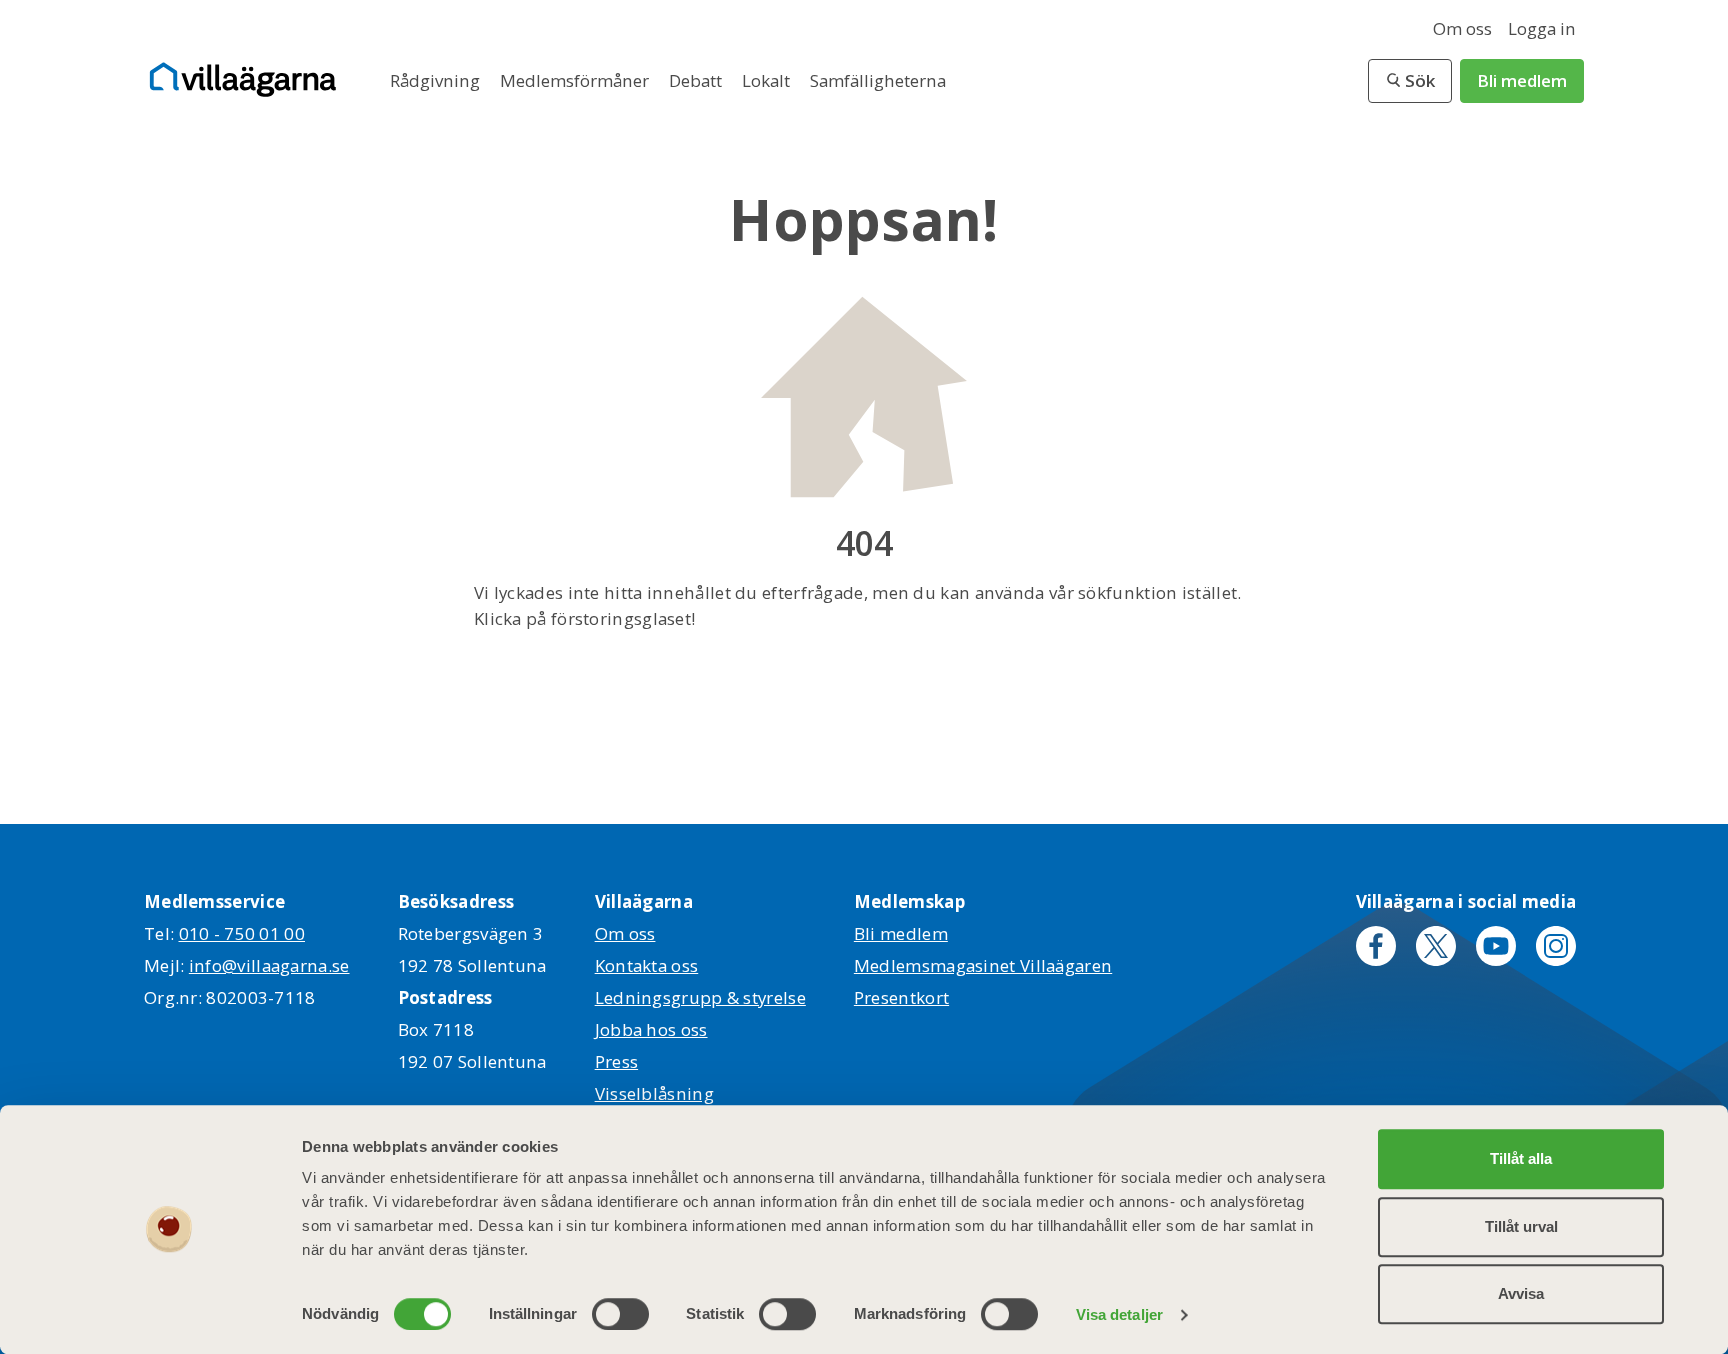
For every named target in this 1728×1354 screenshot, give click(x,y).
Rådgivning (437, 80)
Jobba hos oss (651, 1029)
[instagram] (1556, 946)
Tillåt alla (1521, 1158)
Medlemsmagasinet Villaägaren (983, 965)
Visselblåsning (654, 1093)
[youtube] (1496, 946)
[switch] (620, 1314)
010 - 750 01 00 (242, 933)
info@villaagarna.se (269, 965)
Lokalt (768, 80)
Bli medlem (1522, 80)
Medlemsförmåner (576, 80)
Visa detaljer (1119, 1314)
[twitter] (1436, 946)
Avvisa (1521, 1293)
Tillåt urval (1521, 1226)
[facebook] (1376, 946)
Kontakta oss (647, 965)
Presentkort (901, 997)
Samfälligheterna (878, 80)
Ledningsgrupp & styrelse (700, 997)
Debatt (697, 80)
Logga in (1542, 28)
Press (617, 1061)
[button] (1410, 81)
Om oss (1462, 28)
